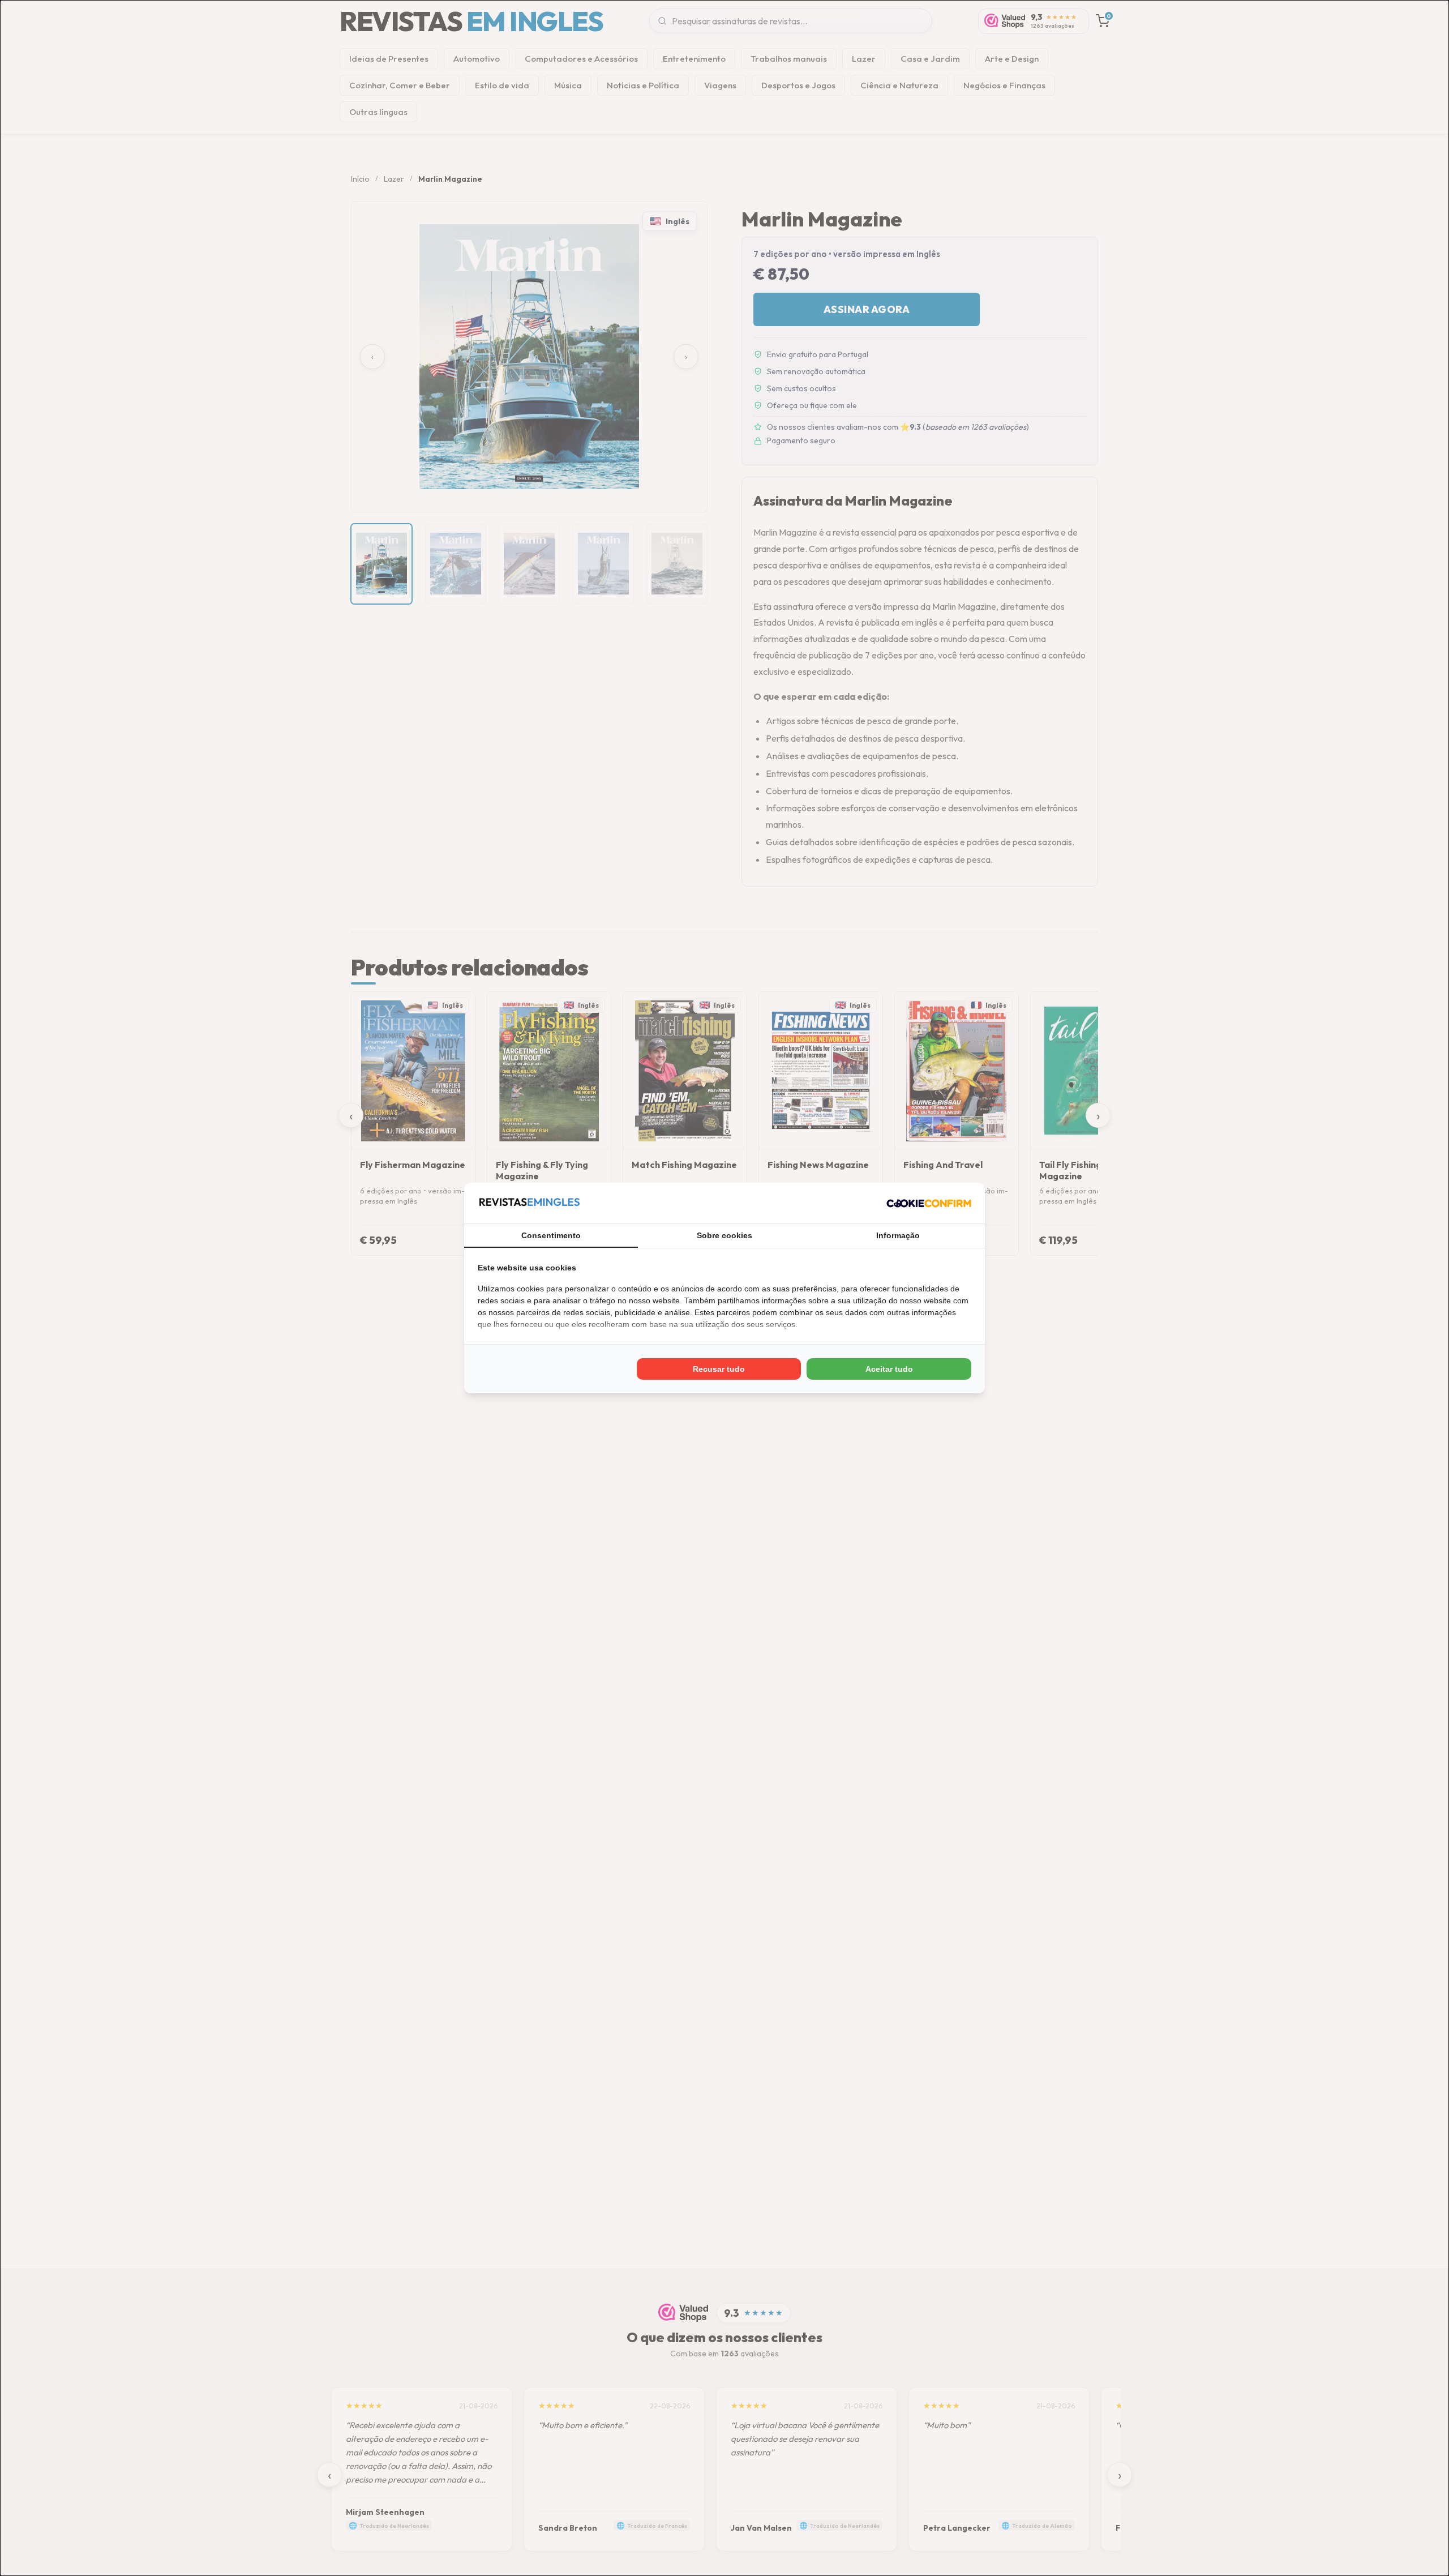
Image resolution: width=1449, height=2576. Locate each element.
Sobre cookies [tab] (724, 1235)
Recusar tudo (719, 1369)
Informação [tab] (898, 1235)
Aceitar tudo (889, 1369)
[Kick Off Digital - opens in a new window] (929, 1203)
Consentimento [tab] (551, 1235)
